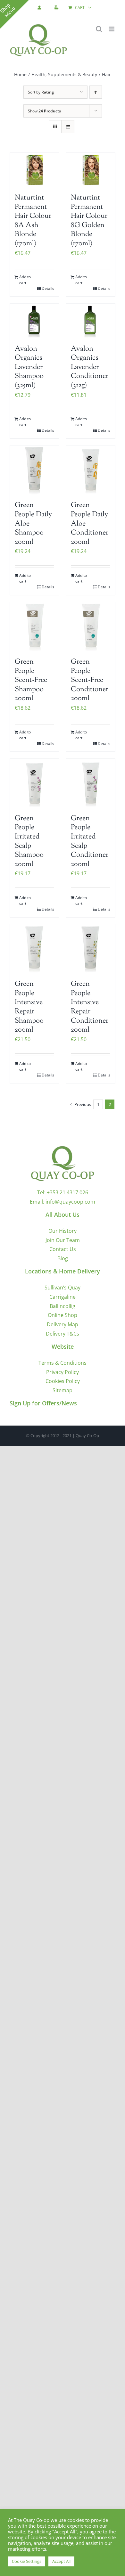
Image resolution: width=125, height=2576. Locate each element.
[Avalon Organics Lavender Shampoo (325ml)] (34, 321)
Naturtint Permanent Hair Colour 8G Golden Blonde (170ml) (89, 221)
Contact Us (63, 1249)
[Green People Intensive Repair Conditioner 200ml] (91, 949)
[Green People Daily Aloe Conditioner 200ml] (91, 470)
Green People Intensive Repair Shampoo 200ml (29, 1007)
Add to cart (25, 280)
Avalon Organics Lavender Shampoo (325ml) (29, 367)
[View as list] (68, 127)
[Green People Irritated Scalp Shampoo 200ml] (34, 783)
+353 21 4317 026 (67, 1192)
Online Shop (63, 1315)
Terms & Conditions (63, 1363)
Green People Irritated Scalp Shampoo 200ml (29, 842)
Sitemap (63, 1390)
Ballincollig (63, 1306)
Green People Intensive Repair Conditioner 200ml (90, 1007)
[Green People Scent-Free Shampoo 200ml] (34, 627)
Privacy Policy (63, 1372)
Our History (63, 1231)
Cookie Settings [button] (27, 2561)
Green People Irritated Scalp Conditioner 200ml (90, 842)
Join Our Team (63, 1240)
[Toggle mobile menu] (112, 29)
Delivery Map (63, 1324)
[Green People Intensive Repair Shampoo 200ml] (34, 949)
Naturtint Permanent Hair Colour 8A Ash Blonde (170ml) (33, 221)
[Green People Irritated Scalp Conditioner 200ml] (91, 783)
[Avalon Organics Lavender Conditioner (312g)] (91, 321)
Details (48, 288)
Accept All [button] (61, 2561)
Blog (63, 1258)
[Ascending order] (96, 92)
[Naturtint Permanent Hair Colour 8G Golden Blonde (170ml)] (91, 170)
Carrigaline (63, 1297)
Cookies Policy (63, 1381)
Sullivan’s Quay (63, 1288)
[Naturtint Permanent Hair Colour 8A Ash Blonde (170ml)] (34, 170)
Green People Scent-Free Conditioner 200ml (90, 680)
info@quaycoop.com (70, 1202)
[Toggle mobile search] (99, 29)
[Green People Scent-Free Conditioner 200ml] (91, 627)
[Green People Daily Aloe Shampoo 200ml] (34, 470)
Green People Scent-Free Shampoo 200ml (31, 680)
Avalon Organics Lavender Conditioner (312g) (90, 367)
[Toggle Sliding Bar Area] (14, 14)
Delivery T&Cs (63, 1334)
